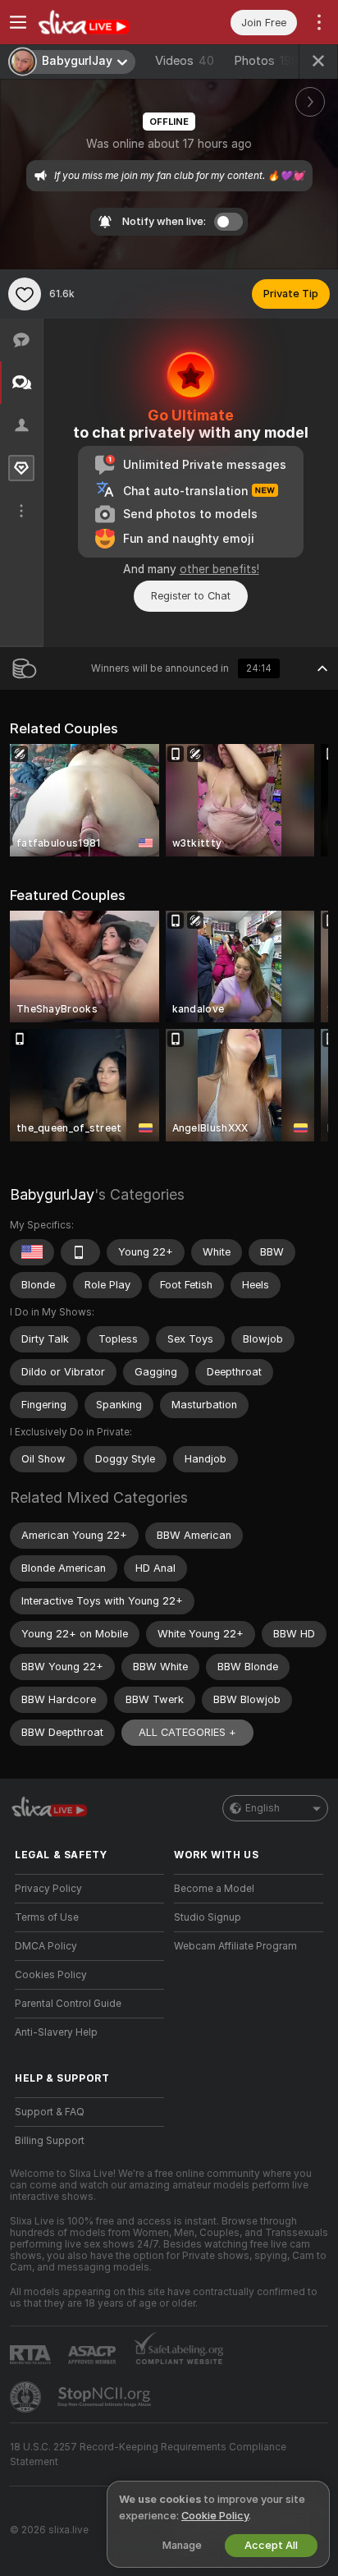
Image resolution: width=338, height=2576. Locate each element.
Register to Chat (191, 596)
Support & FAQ (50, 2112)
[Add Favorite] (25, 294)
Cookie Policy (215, 2516)
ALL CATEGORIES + (187, 1732)
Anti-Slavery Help (56, 2032)
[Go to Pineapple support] (27, 2397)
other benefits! (219, 569)
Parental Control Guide (68, 2004)
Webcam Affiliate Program (235, 1946)
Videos (185, 61)
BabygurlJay (52, 1194)
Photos (266, 61)
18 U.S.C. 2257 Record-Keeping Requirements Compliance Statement (148, 2454)
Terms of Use (47, 1917)
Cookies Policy (51, 1975)
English (263, 1808)
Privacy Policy (48, 1889)
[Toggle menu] (18, 22)
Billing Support (50, 2141)
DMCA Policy (46, 1946)
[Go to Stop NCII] (106, 2397)
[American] (32, 1252)
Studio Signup (208, 1917)
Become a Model (214, 1889)
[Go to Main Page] (103, 22)
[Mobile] (80, 1252)
